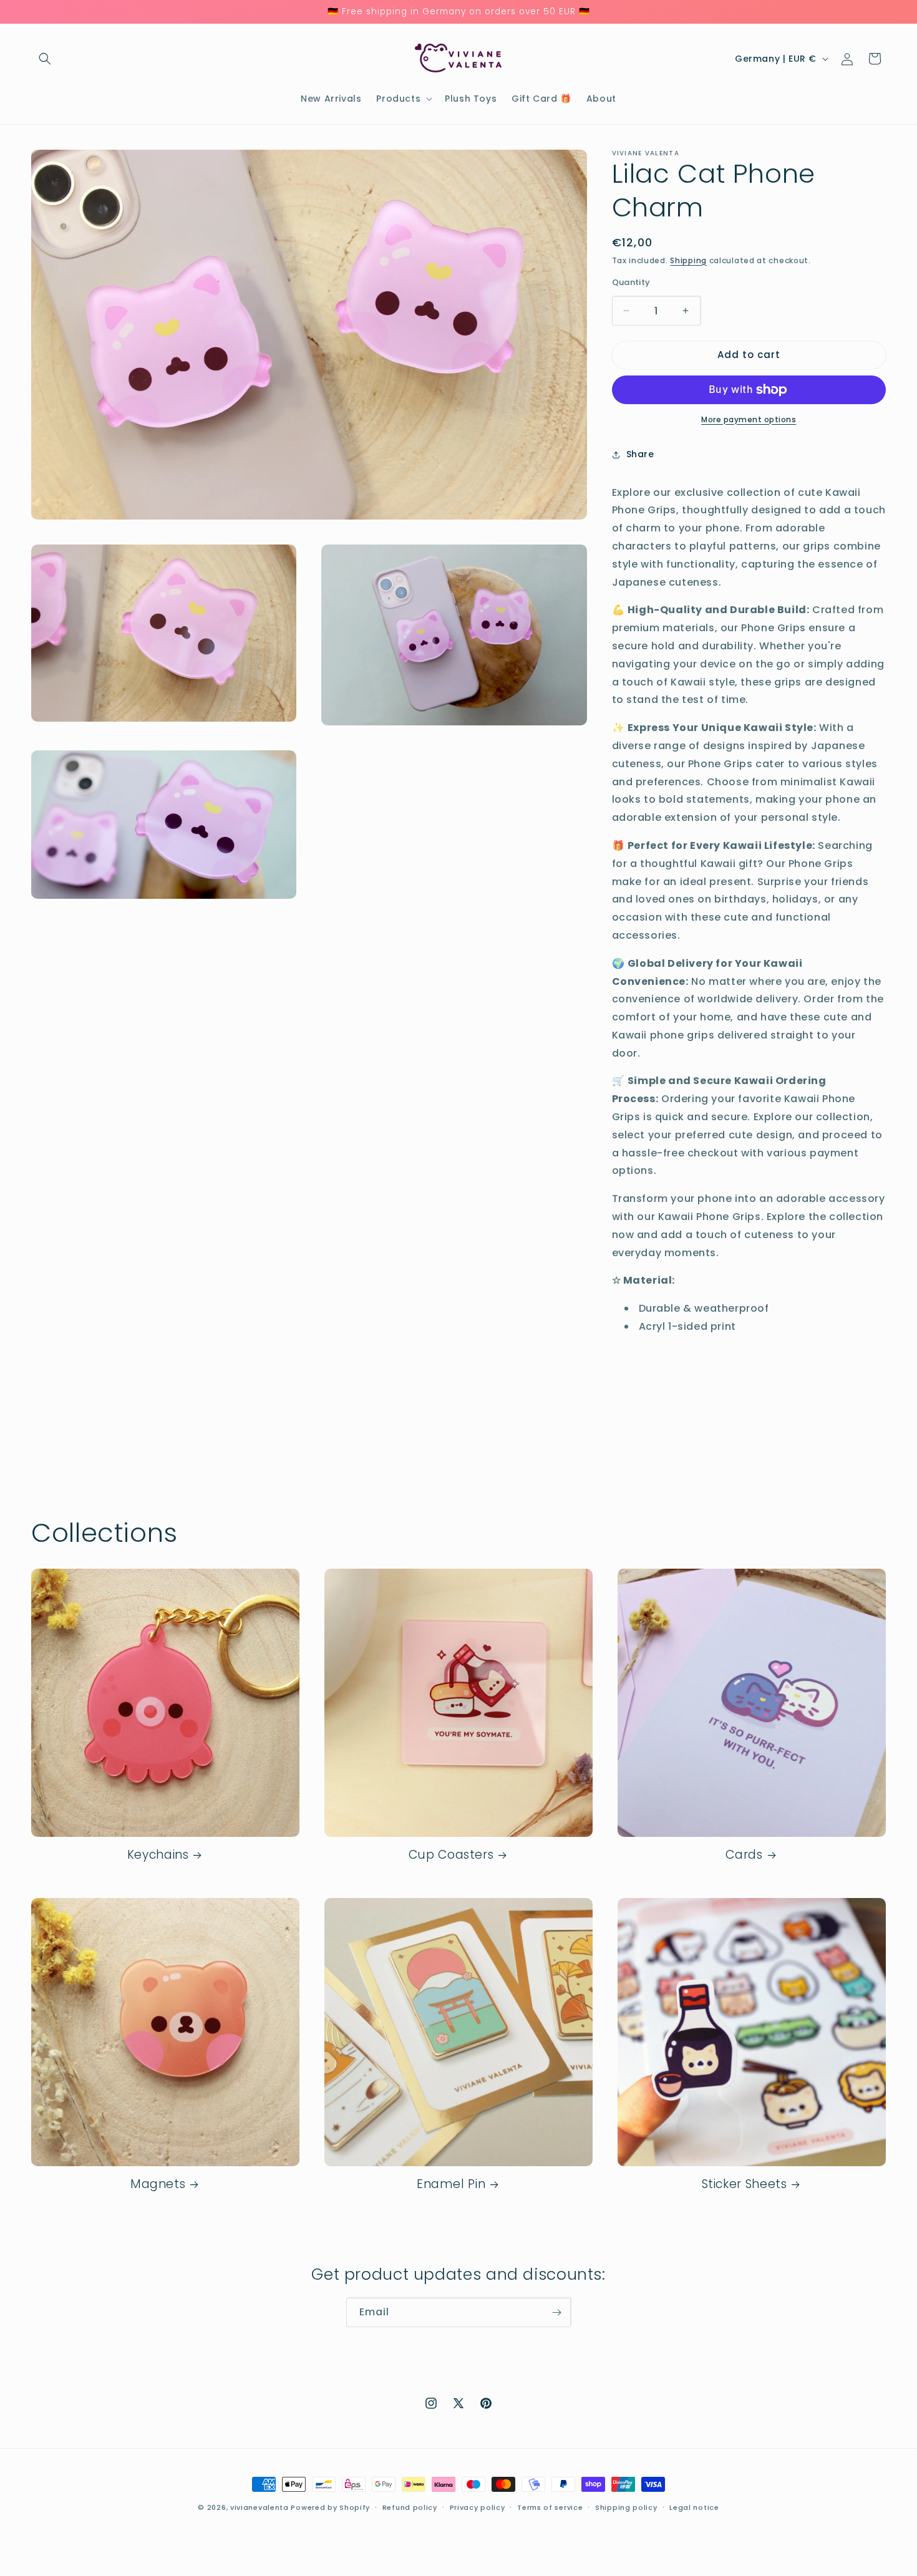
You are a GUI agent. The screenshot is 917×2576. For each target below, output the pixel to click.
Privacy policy (478, 2507)
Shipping (688, 260)
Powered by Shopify (330, 2507)
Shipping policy (626, 2507)
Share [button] (640, 454)
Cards (744, 1855)
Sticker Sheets (745, 2184)
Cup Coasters (451, 1855)
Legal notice (694, 2507)
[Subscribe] (556, 2312)
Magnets (158, 2184)
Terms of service (550, 2507)
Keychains (158, 1855)
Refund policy (410, 2507)
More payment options (749, 419)
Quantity (631, 282)
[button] (45, 59)
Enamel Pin (451, 2184)
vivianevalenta (260, 2507)
